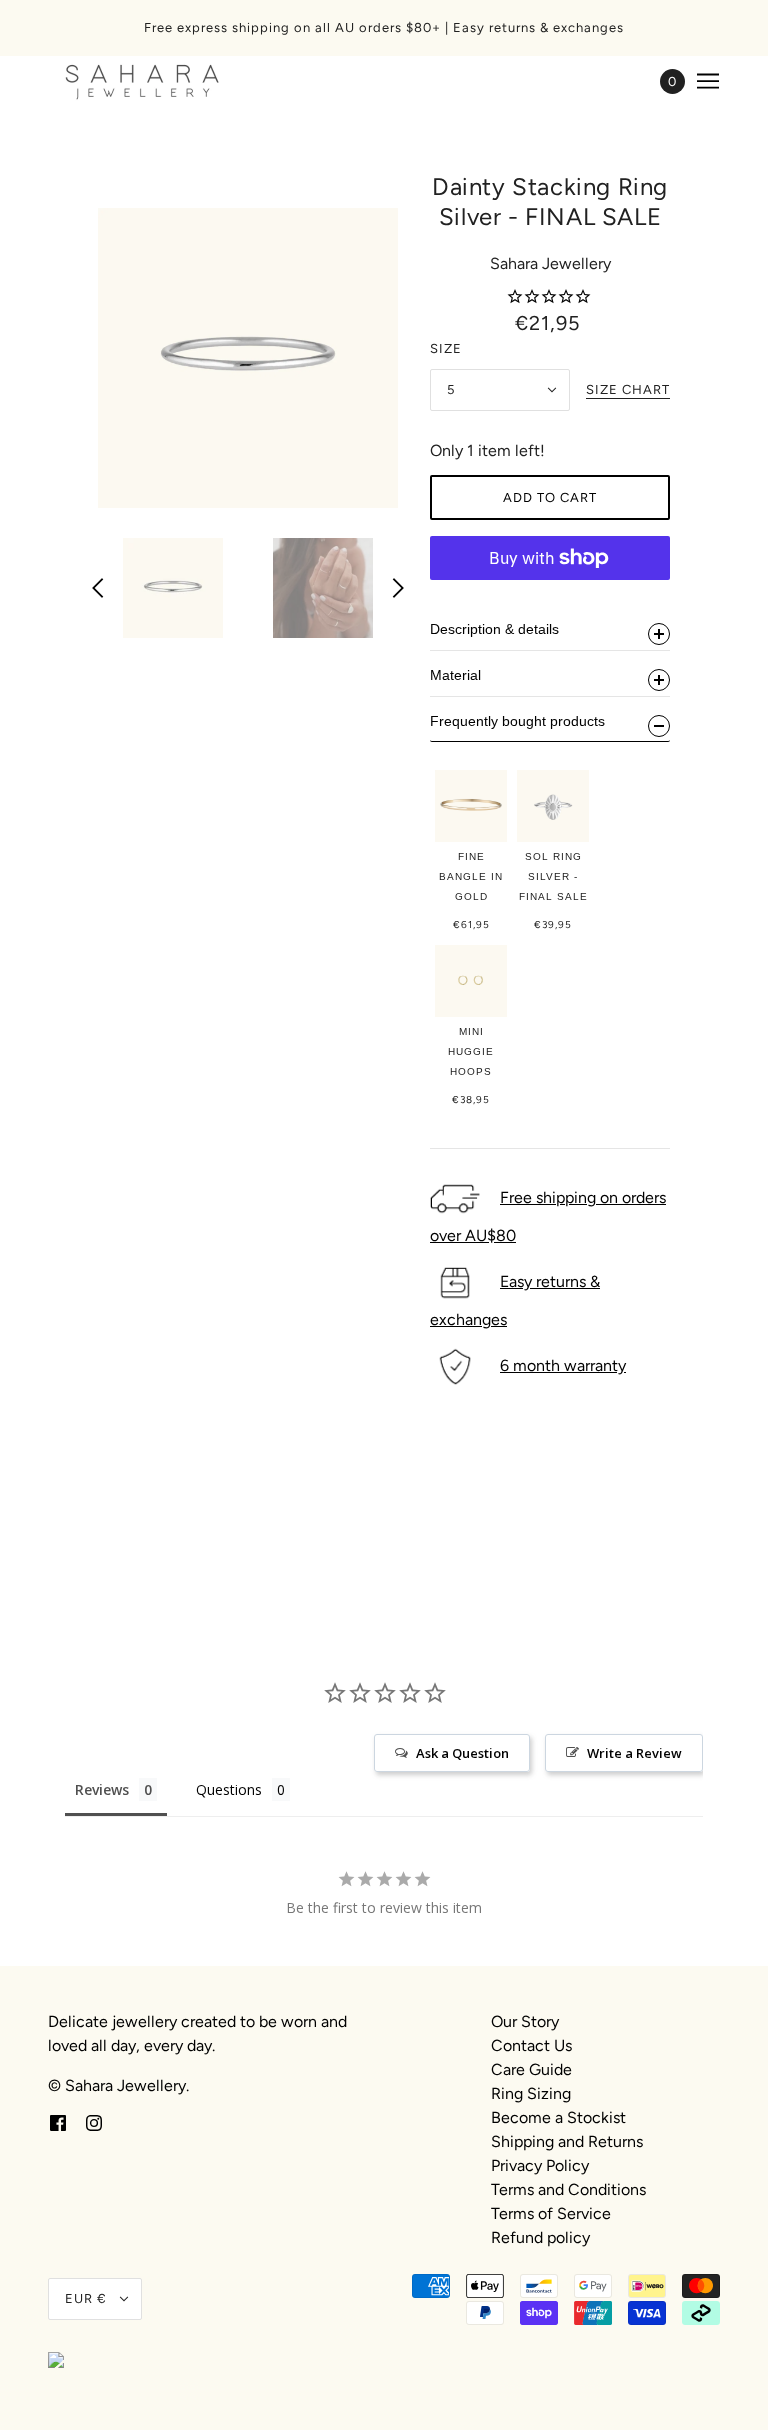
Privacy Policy (540, 2165)
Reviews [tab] (102, 1789)
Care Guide (531, 2069)
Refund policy (540, 2237)
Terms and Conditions (568, 2189)
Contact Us (531, 2045)
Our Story (525, 2021)
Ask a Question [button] (462, 1753)
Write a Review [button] (634, 1753)
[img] (58, 2122)
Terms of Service (551, 2213)
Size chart (628, 390)
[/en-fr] (142, 81)
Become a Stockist (558, 2117)
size (446, 348)
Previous (98, 588)
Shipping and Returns (567, 2141)
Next (398, 588)
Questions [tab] (229, 1789)
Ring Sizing (531, 2093)
